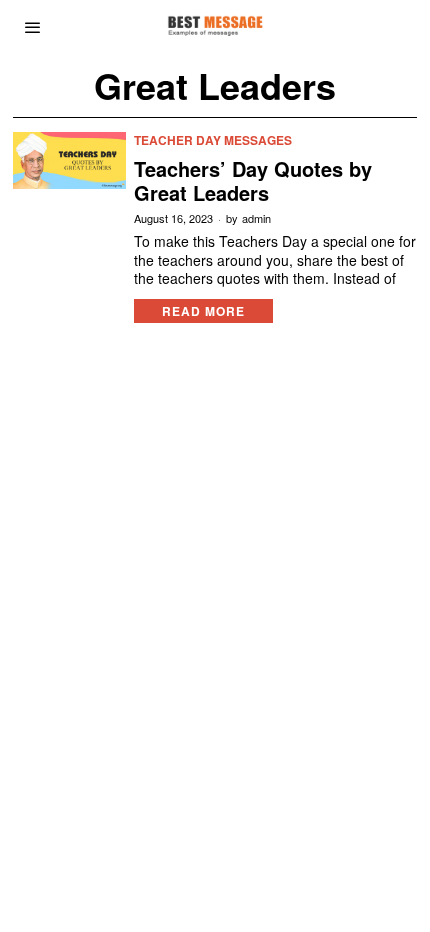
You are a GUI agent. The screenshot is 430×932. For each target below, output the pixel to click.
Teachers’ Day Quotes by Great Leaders (253, 181)
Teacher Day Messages (213, 140)
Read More (203, 311)
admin (256, 218)
